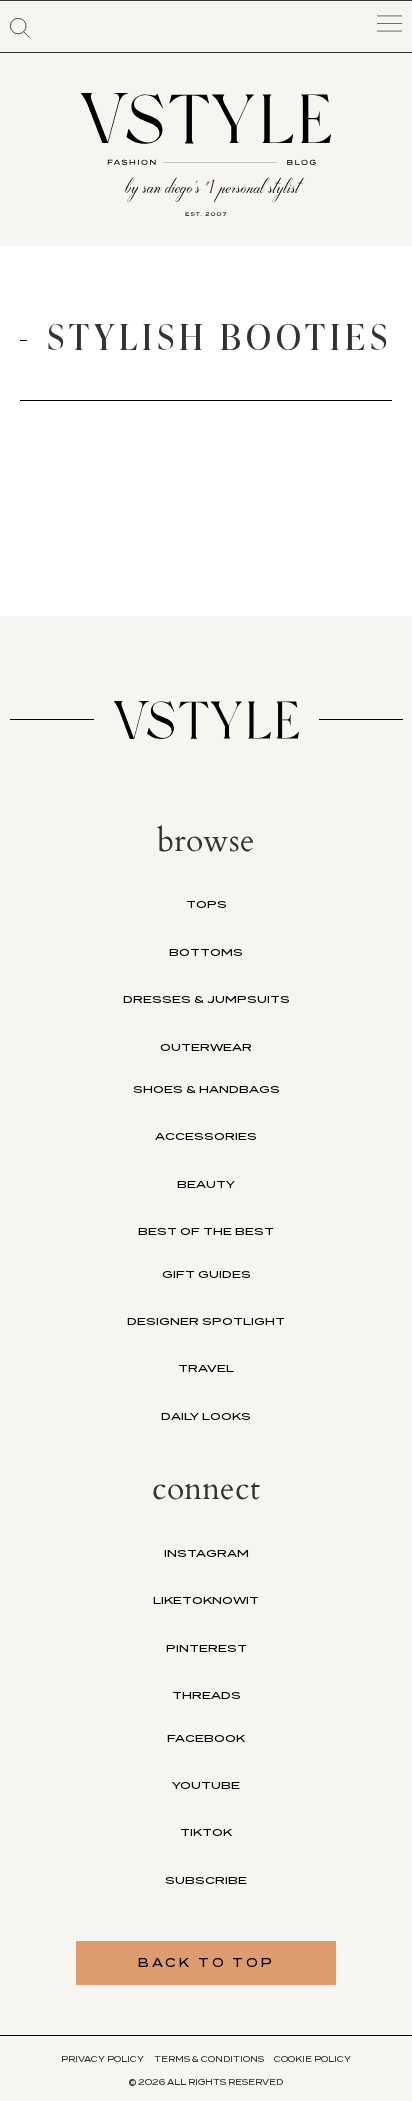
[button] (20, 28)
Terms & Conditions (209, 2059)
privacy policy (102, 2059)
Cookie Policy (312, 2059)
